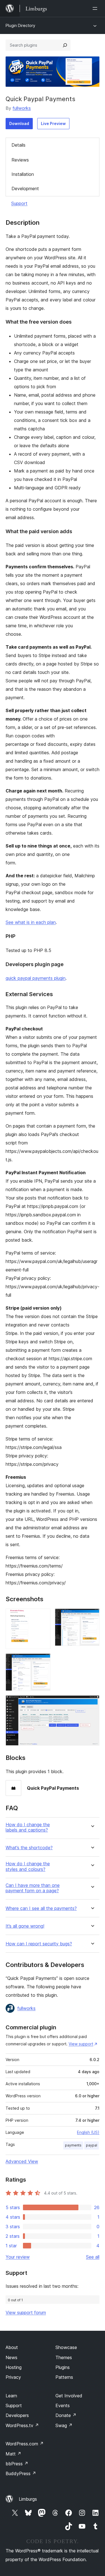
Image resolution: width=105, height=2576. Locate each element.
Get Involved (69, 2396)
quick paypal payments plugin (36, 978)
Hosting (14, 2367)
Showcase (66, 2347)
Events (63, 2405)
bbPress (17, 2464)
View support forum (26, 2313)
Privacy (13, 2377)
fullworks (22, 108)
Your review (18, 2257)
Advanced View (22, 2161)
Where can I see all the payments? (41, 1908)
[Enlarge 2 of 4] (92, 1616)
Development (25, 188)
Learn (11, 2396)
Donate (66, 2415)
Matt (13, 2454)
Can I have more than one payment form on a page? (33, 1888)
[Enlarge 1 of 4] (43, 1616)
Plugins (63, 2367)
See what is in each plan (31, 922)
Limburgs (28, 2499)
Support (19, 203)
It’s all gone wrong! (25, 1926)
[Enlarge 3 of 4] (43, 1661)
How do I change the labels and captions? (28, 1827)
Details (18, 145)
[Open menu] (96, 8)
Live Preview (53, 123)
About (12, 2347)
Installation (23, 174)
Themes (64, 2357)
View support (81, 2044)
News (11, 2357)
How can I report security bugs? (39, 1944)
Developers (17, 2415)
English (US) (88, 2132)
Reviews (20, 160)
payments (73, 2145)
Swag (64, 2425)
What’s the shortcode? (29, 1848)
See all (93, 2257)
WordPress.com (25, 2444)
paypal (92, 2145)
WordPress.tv (22, 2425)
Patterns (64, 2377)
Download (19, 123)
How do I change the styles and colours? (28, 1866)
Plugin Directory (20, 25)
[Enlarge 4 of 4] (92, 1703)
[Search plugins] (65, 45)
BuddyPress (21, 2473)
